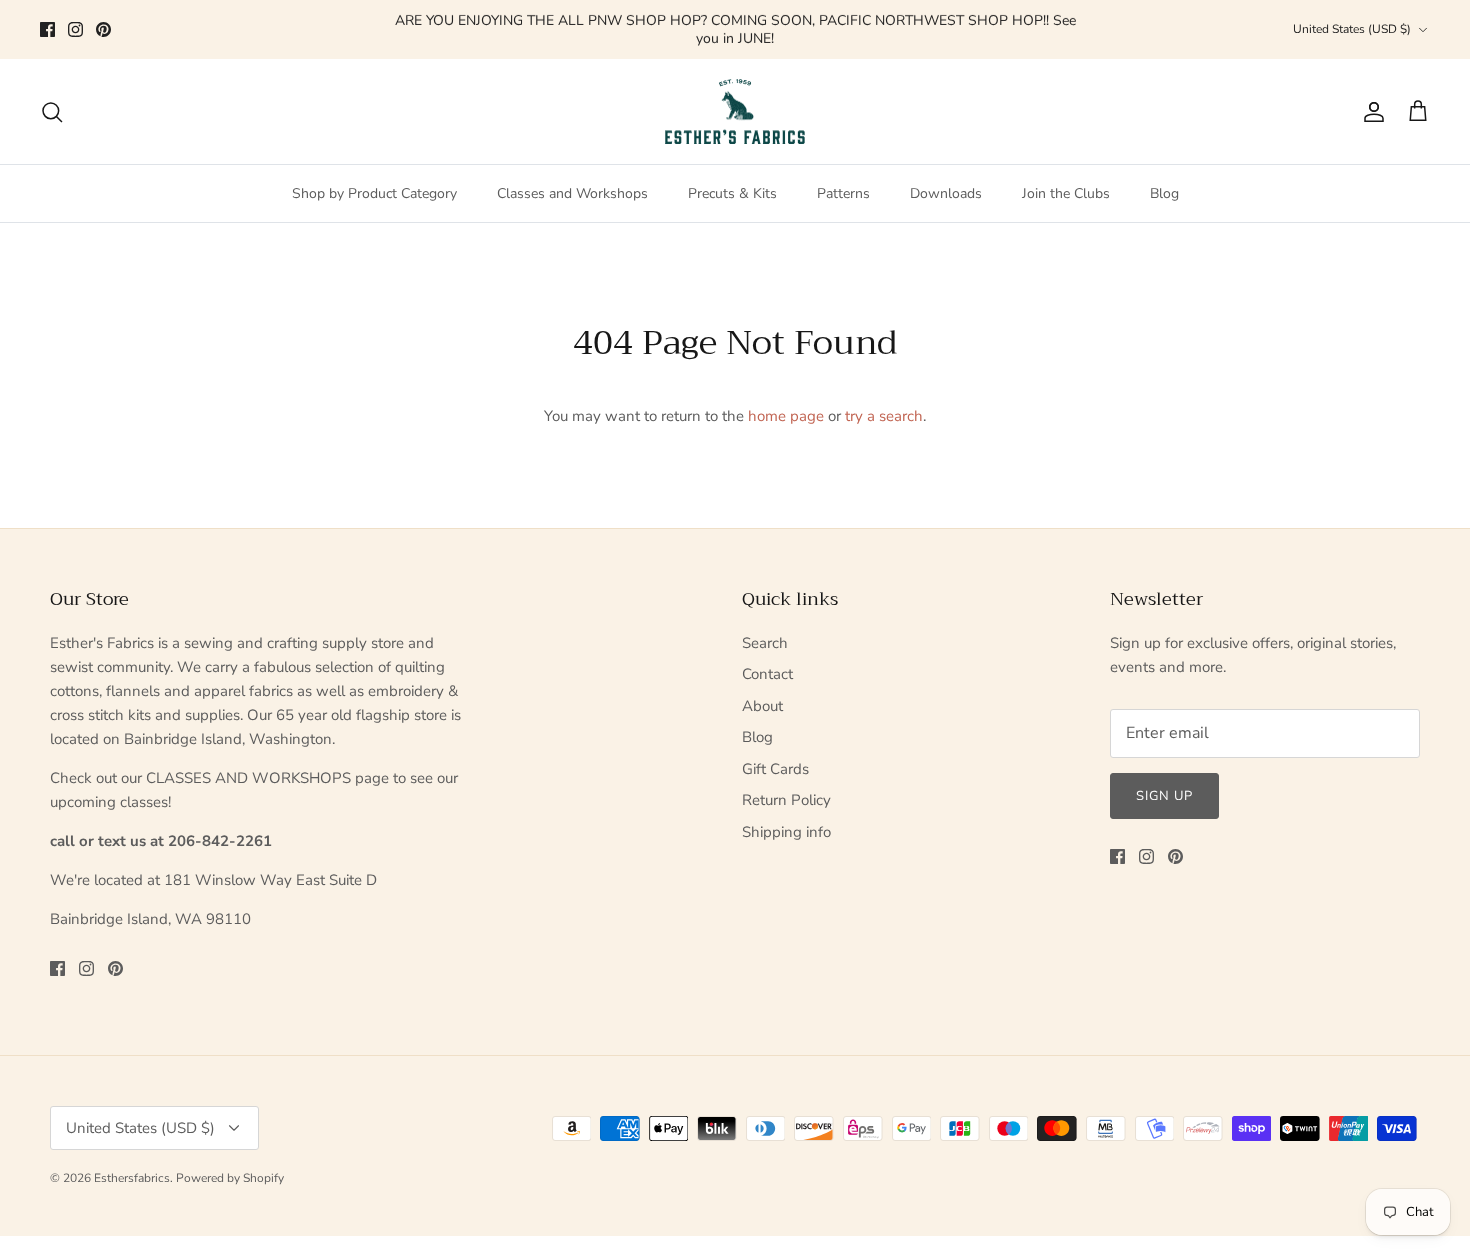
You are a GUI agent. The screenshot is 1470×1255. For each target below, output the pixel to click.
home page (786, 416)
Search (765, 643)
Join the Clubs (1066, 193)
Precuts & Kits (732, 193)
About (762, 706)
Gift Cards (775, 769)
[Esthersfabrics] (735, 112)
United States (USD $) (1352, 29)
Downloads (946, 193)
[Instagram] (75, 29)
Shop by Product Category (374, 193)
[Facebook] (47, 29)
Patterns (843, 193)
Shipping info (786, 832)
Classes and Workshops (572, 193)
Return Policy (786, 800)
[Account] (1370, 112)
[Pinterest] (103, 29)
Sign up (1164, 796)
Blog (1164, 193)
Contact (767, 674)
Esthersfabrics (132, 1178)
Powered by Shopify (230, 1178)
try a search (884, 416)
